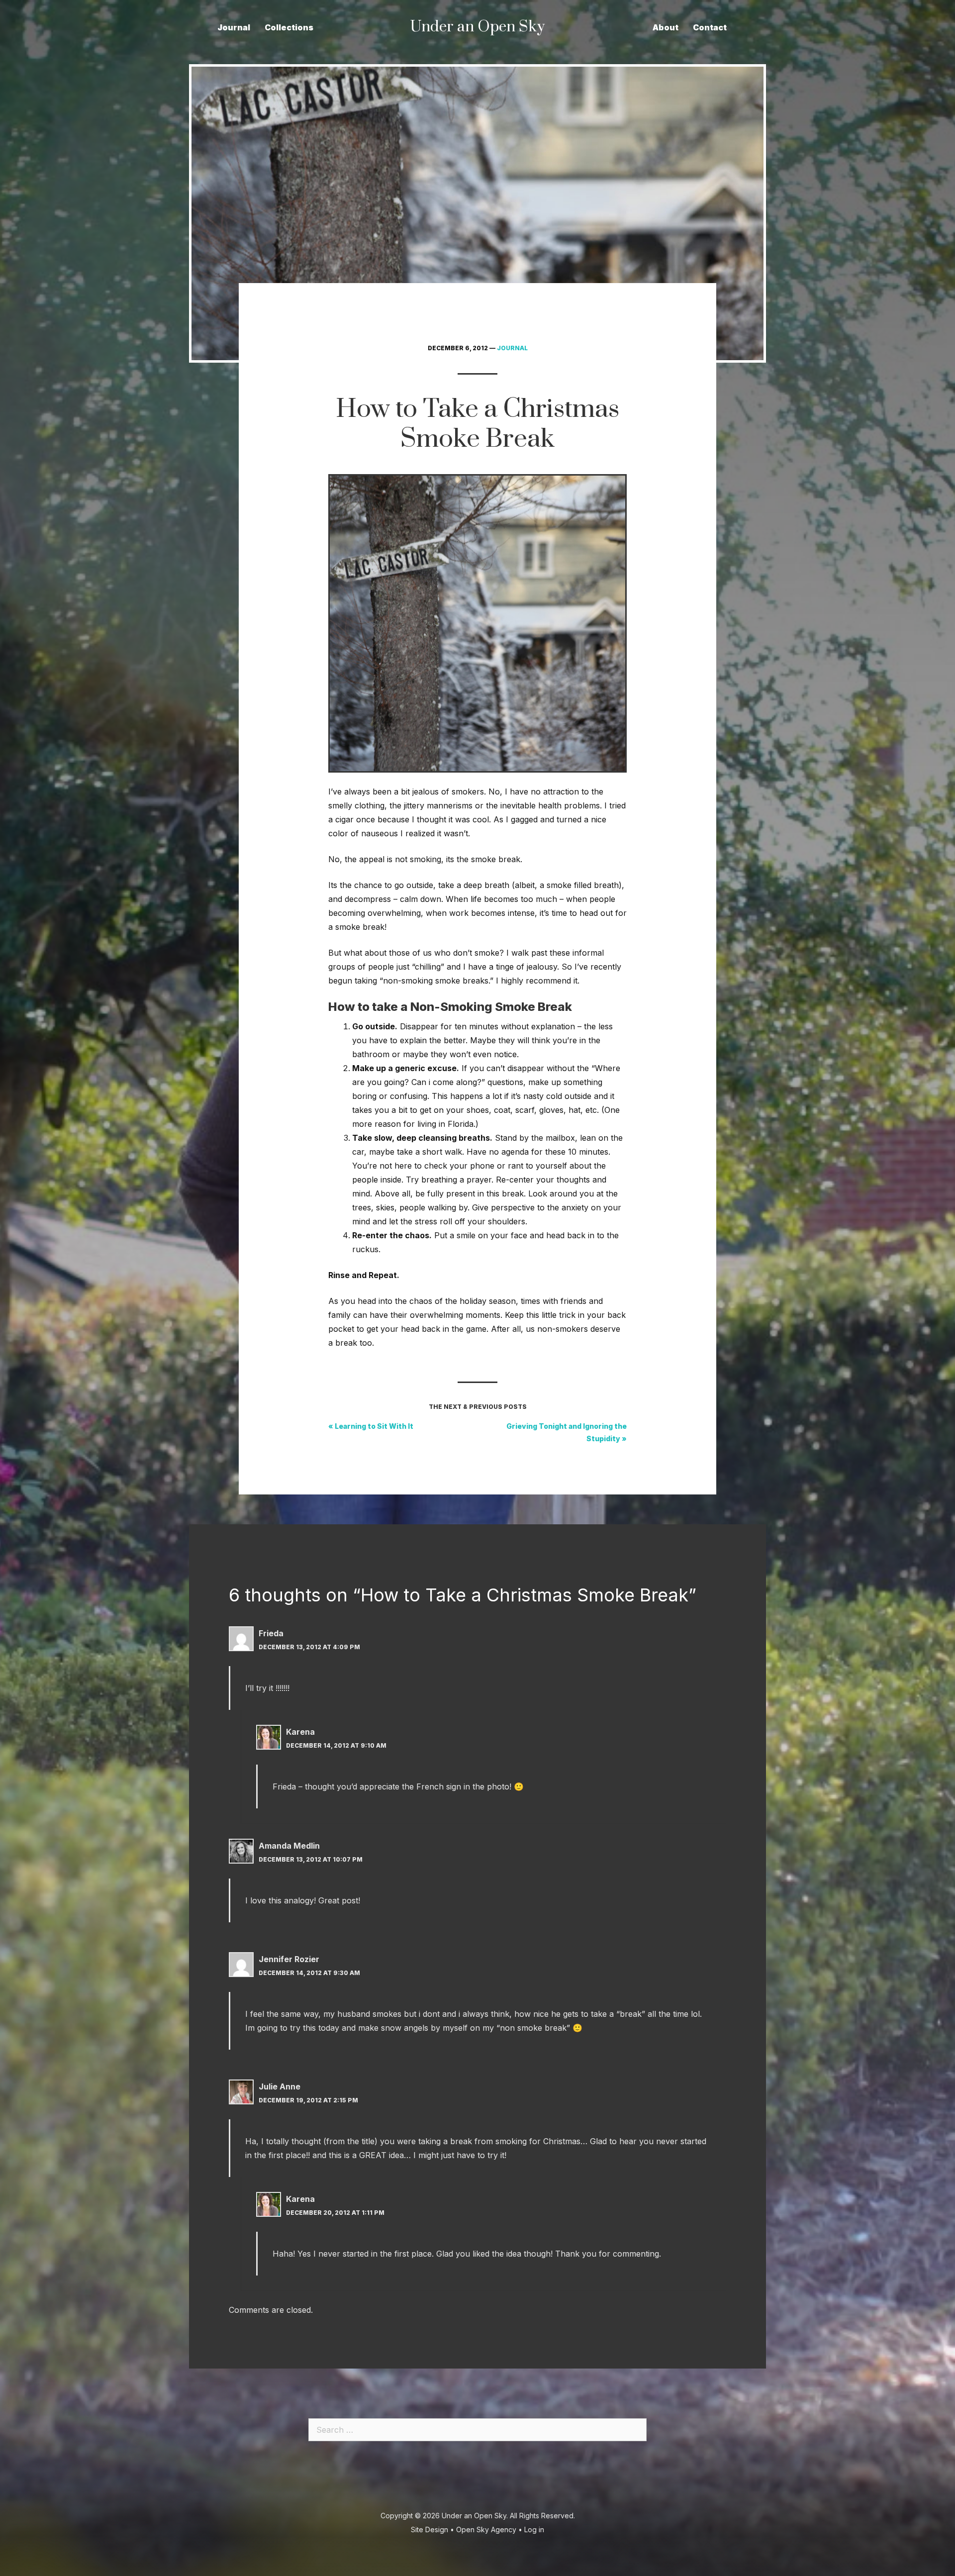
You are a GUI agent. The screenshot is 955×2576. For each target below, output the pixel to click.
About (666, 27)
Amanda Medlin (289, 1846)
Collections (289, 27)
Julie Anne (280, 2086)
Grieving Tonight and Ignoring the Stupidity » (567, 1432)
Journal (234, 27)
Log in (534, 2529)
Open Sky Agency (486, 2529)
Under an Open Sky (474, 2516)
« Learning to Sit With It (371, 1426)
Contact (710, 27)
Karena (300, 1732)
